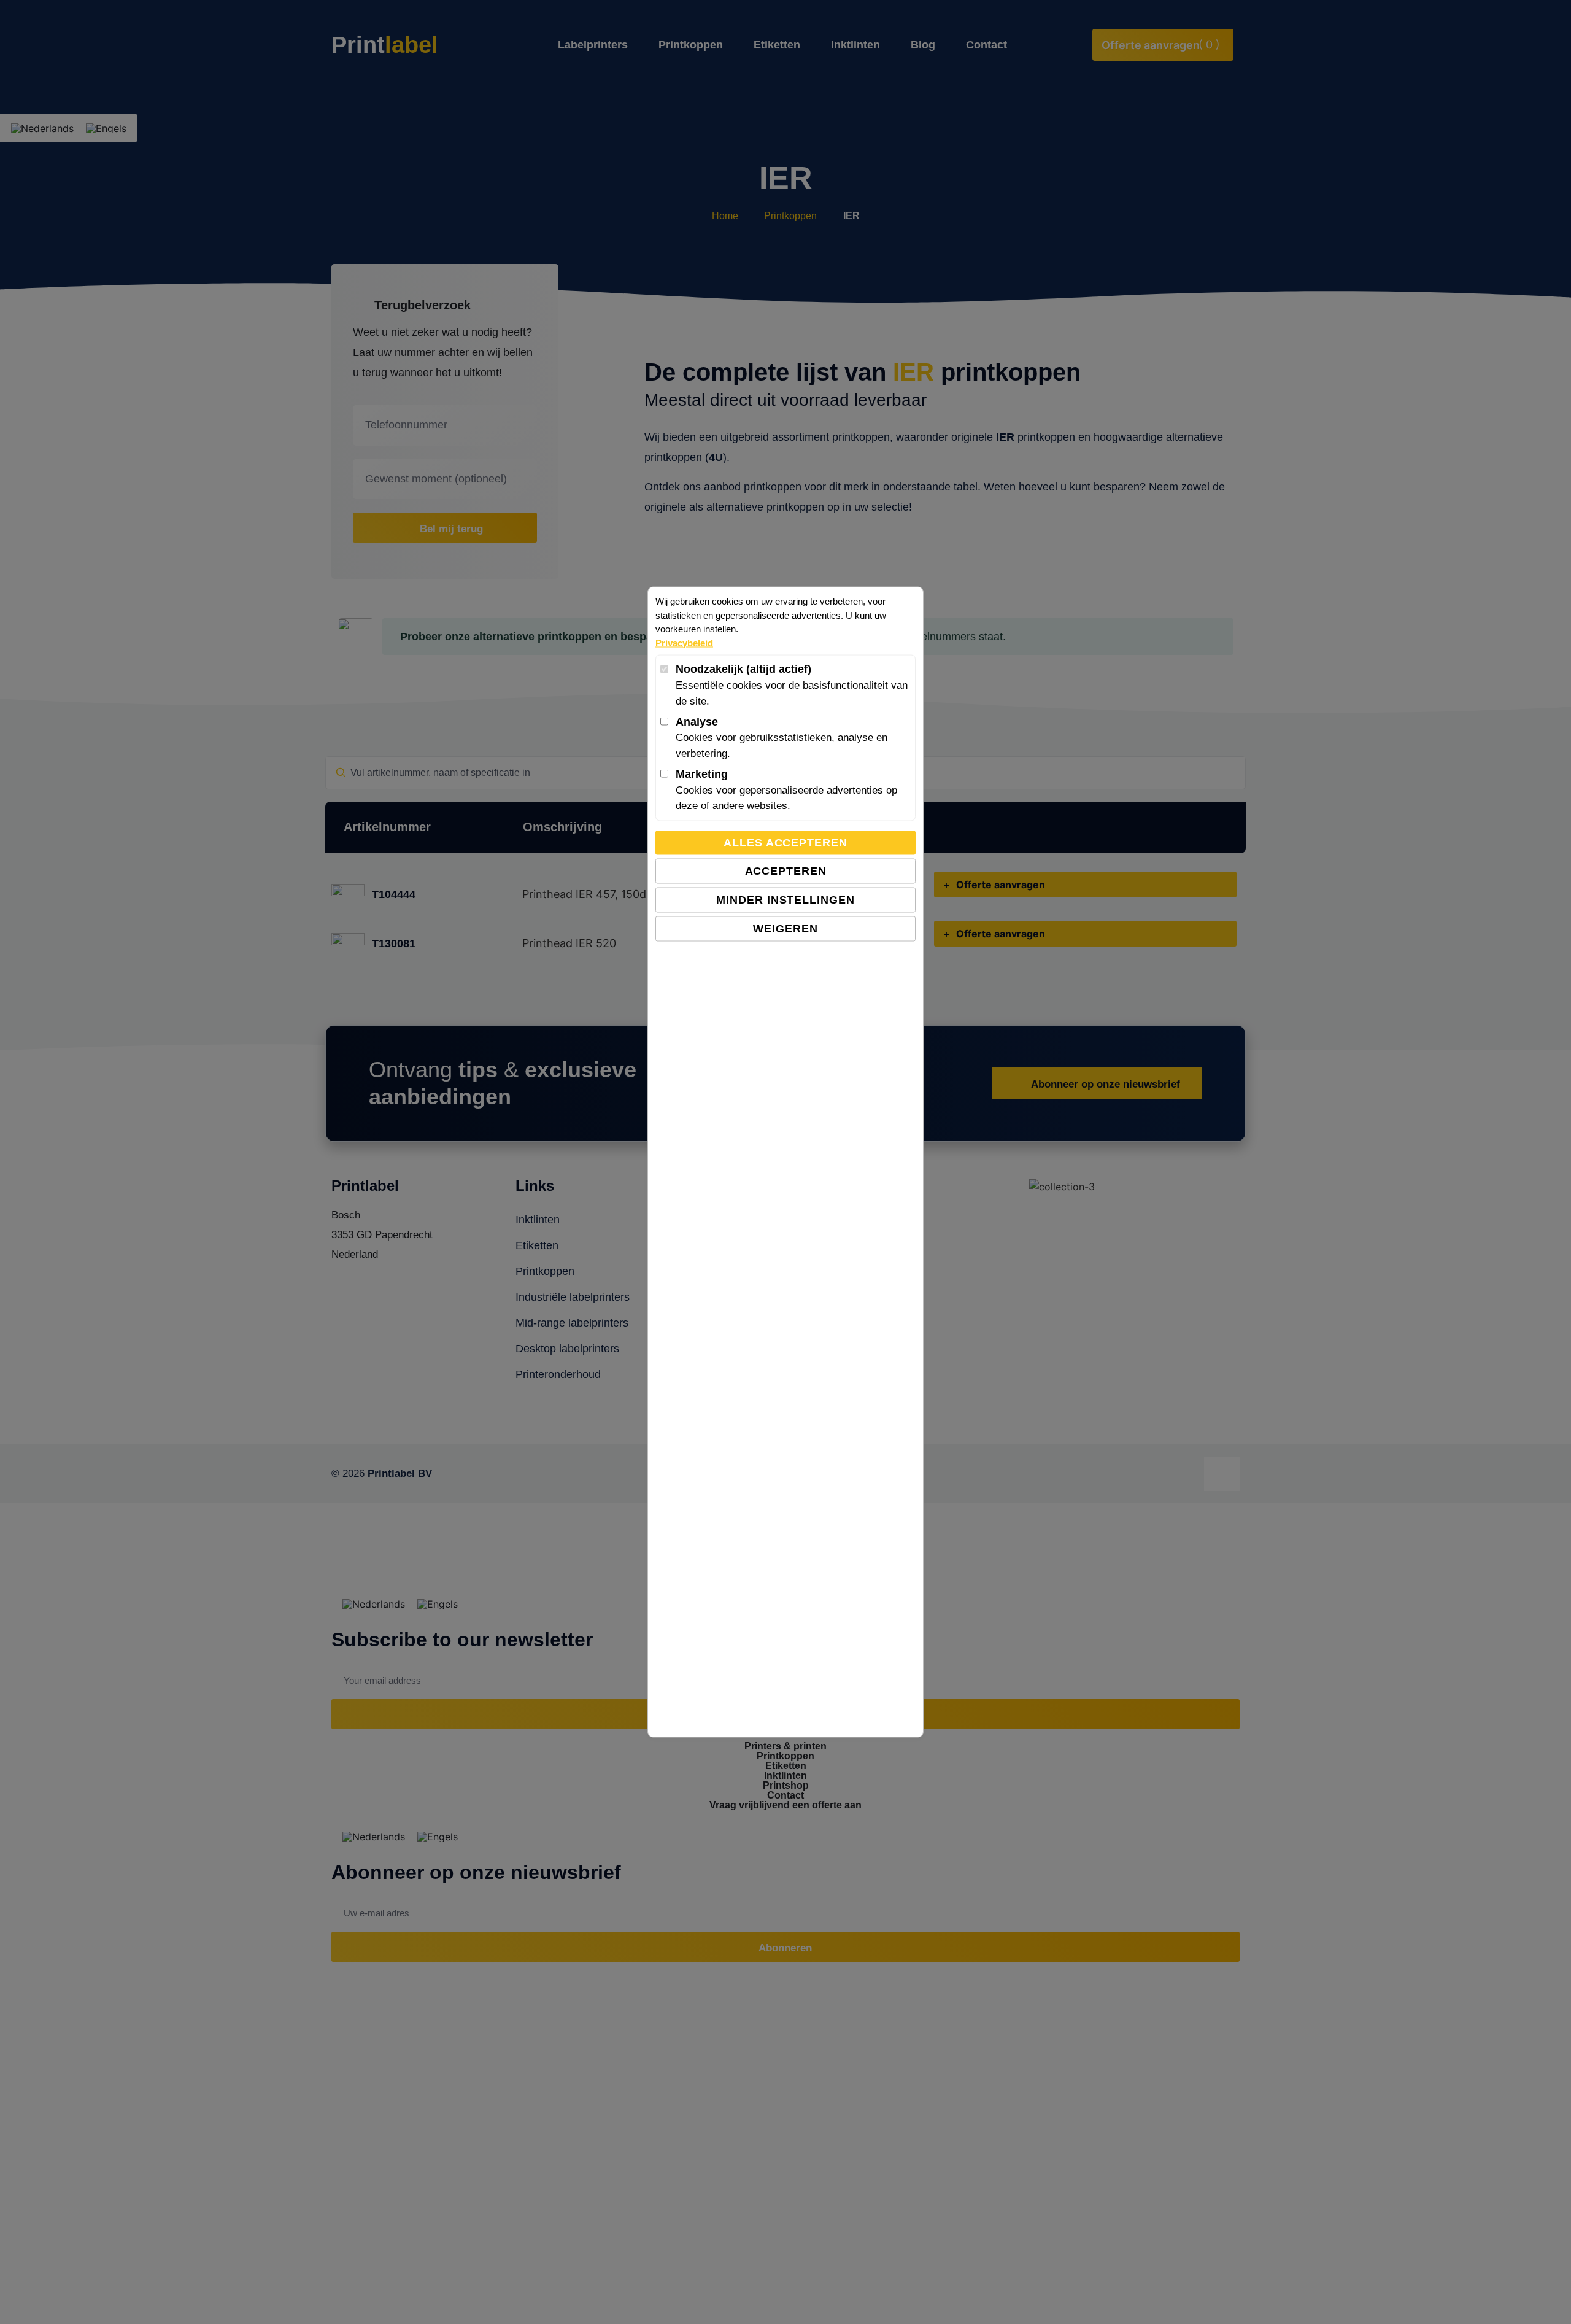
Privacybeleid (684, 642)
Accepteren (786, 870)
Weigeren (785, 928)
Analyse (697, 721)
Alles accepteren (785, 842)
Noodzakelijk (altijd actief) (743, 669)
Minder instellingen (785, 899)
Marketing (702, 773)
